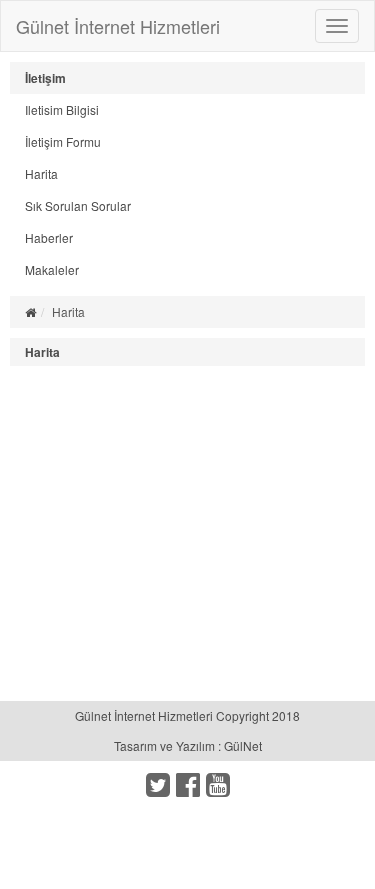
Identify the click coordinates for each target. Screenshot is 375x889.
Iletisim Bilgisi (62, 109)
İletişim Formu (63, 141)
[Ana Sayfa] (30, 311)
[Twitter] (158, 789)
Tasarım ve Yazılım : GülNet (188, 745)
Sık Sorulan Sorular (78, 205)
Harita (41, 173)
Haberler (49, 237)
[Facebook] (188, 789)
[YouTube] (218, 789)
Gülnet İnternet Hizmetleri (118, 26)
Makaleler (52, 269)
